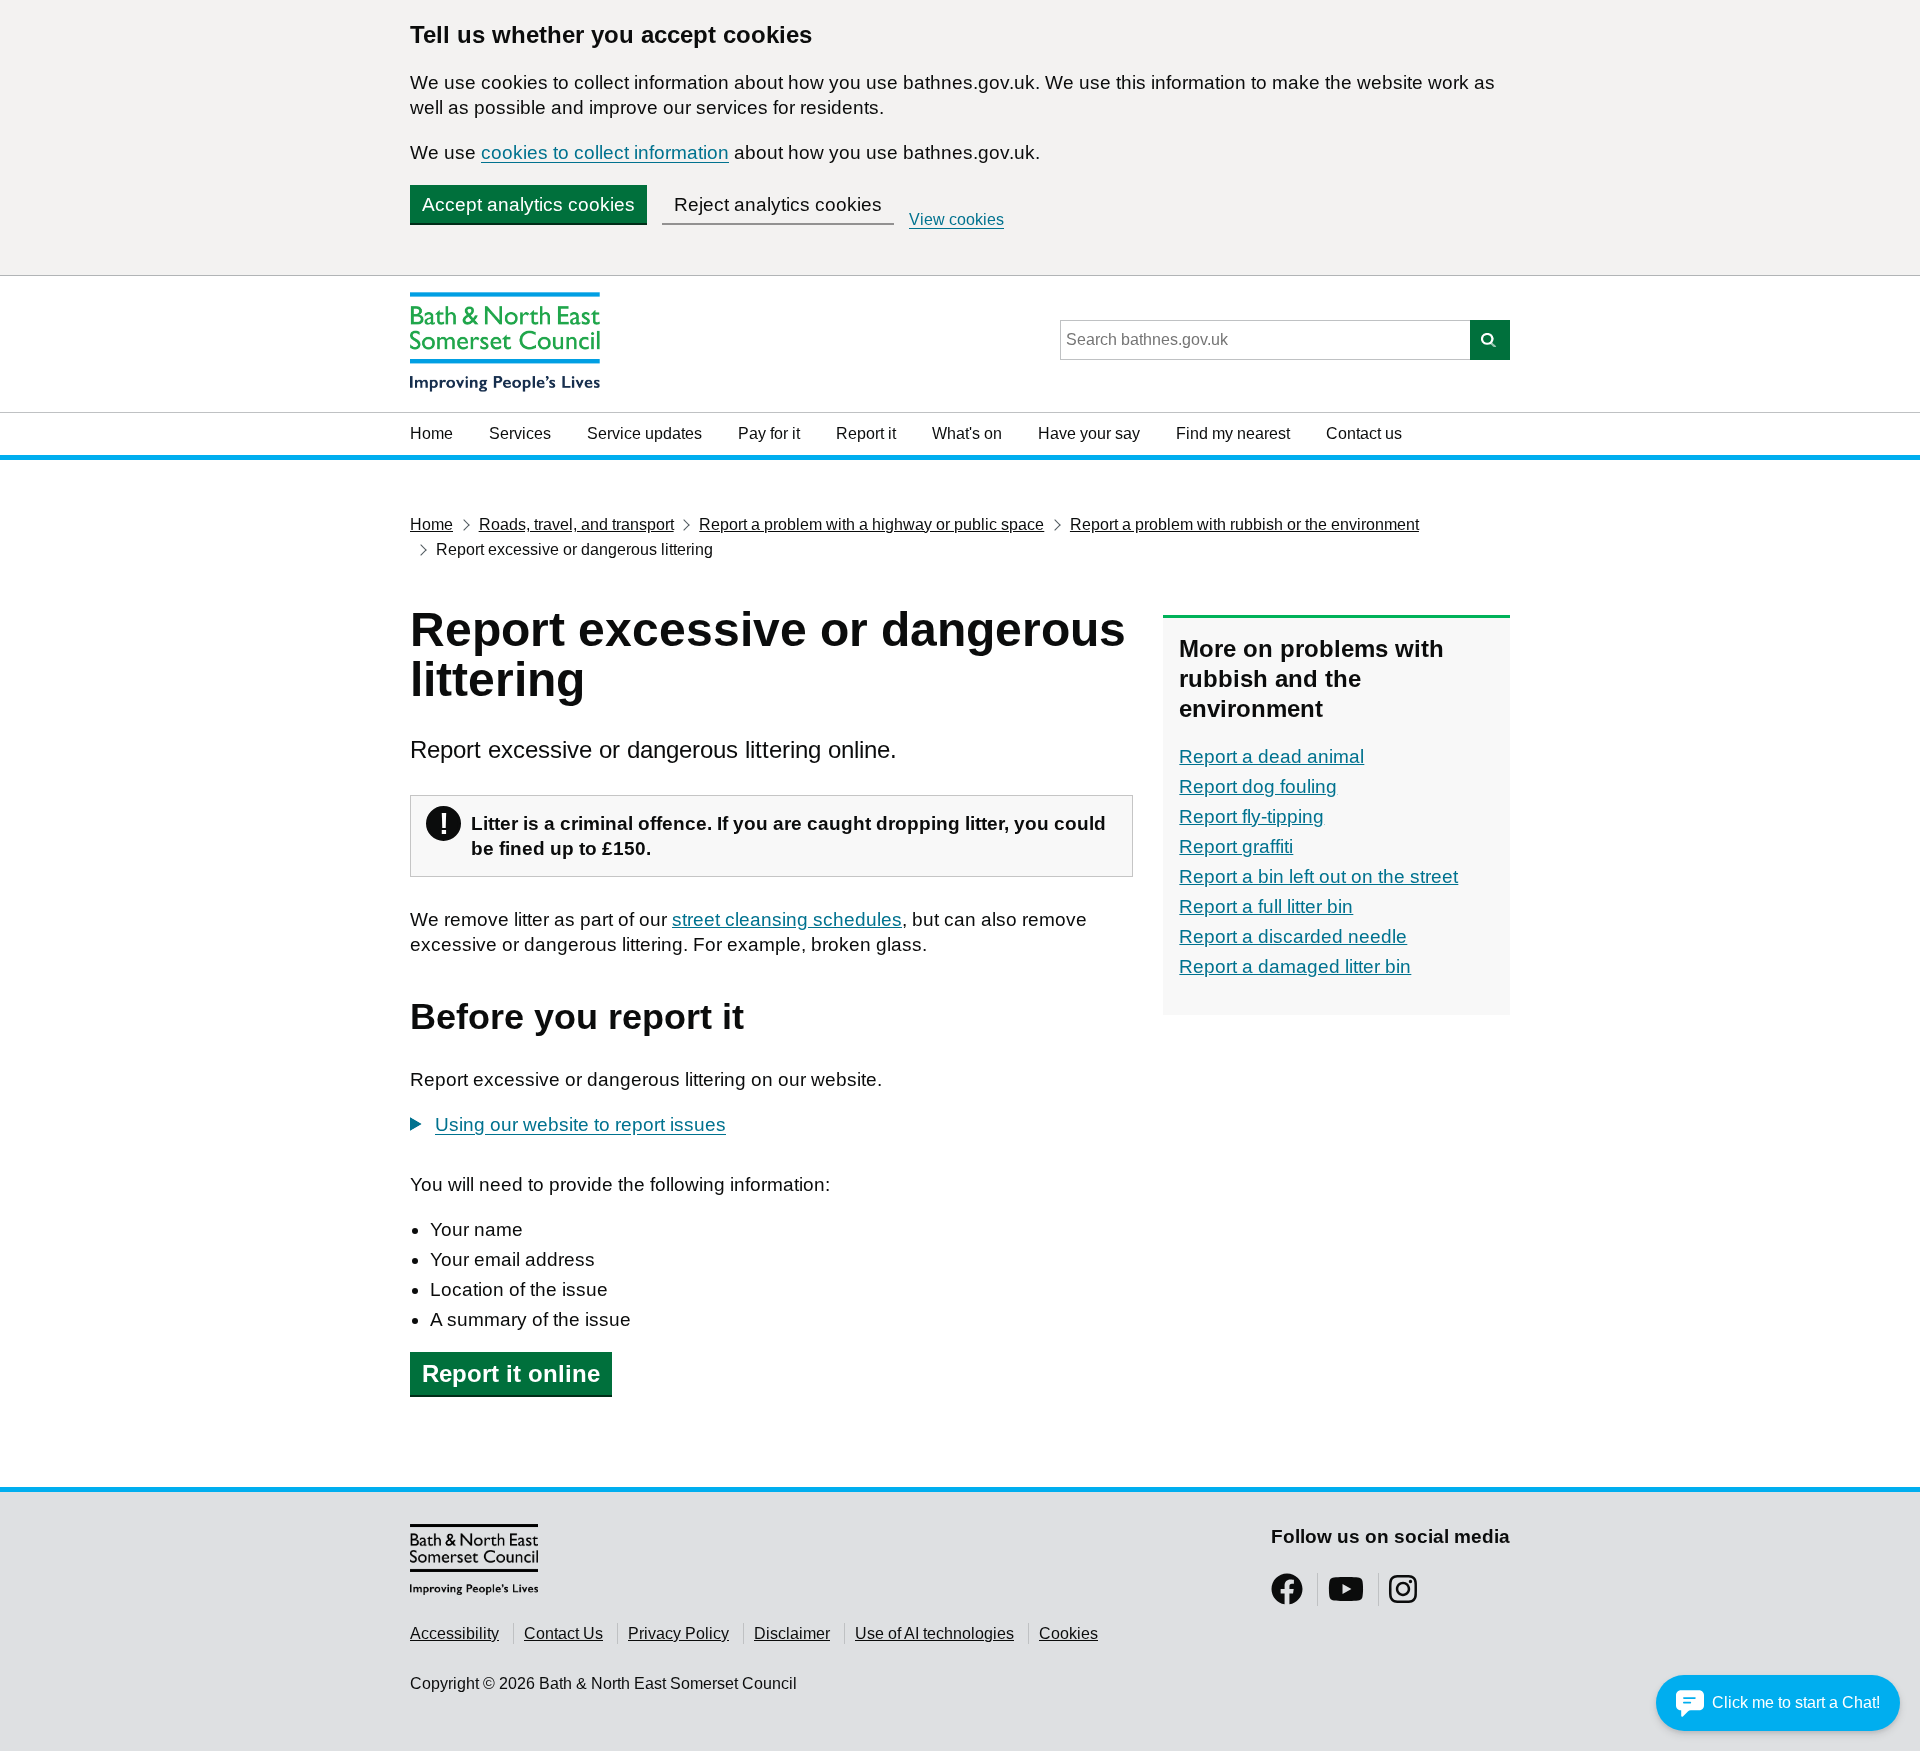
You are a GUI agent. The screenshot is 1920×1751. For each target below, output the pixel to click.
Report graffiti (1236, 846)
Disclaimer (792, 1633)
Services (520, 433)
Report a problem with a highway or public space (871, 524)
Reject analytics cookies (778, 204)
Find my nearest (1233, 433)
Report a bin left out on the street (1318, 876)
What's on (967, 433)
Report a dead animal (1271, 756)
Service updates (644, 433)
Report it (866, 433)
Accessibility (454, 1633)
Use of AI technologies (934, 1633)
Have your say (1089, 433)
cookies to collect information (605, 152)
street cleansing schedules (787, 919)
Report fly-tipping (1251, 816)
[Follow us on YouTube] (1346, 1595)
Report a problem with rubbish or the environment (1244, 524)
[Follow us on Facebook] (1287, 1595)
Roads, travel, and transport (576, 524)
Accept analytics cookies (528, 204)
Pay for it (769, 433)
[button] (1778, 1703)
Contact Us (563, 1633)
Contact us (1364, 433)
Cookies (1068, 1633)
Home (431, 433)
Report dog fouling (1258, 786)
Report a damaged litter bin (1295, 966)
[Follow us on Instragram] (1403, 1595)
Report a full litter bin (1266, 906)
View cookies (956, 219)
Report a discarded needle (1293, 936)
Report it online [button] (511, 1373)
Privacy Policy (678, 1633)
